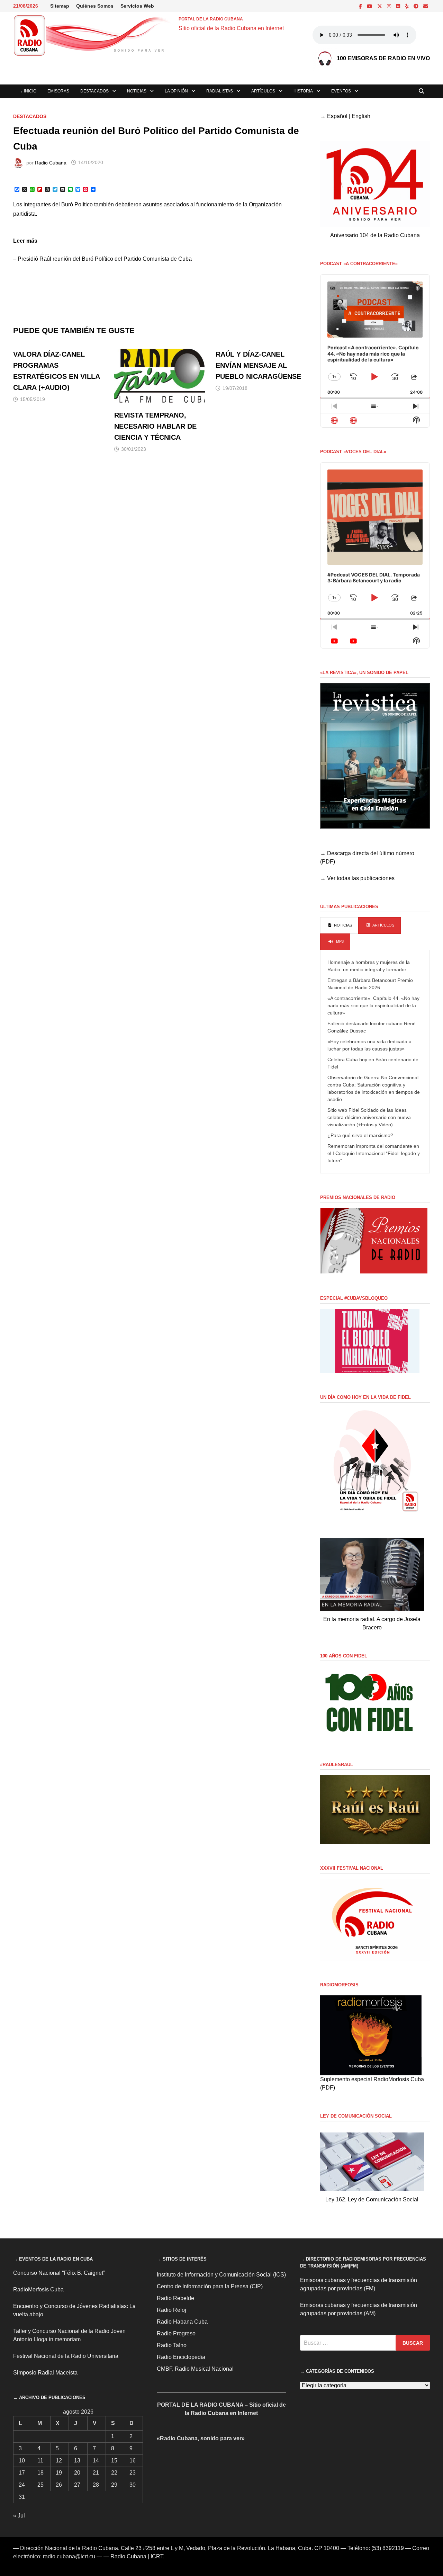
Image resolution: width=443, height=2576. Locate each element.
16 (133, 2461)
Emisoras (58, 91)
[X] (380, 6)
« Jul (19, 2516)
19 (59, 2473)
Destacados (94, 91)
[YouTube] (370, 6)
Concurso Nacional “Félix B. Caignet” (59, 2273)
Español (337, 116)
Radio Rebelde (175, 2298)
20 (77, 2473)
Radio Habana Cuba (182, 2322)
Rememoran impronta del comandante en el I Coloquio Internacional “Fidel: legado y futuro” (374, 1153)
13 (77, 2461)
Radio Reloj (171, 2310)
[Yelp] (408, 6)
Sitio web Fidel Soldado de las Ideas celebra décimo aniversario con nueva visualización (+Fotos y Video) (369, 1117)
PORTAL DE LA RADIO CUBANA (211, 19)
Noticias (137, 91)
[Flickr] (399, 6)
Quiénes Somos (95, 6)
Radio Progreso (176, 2333)
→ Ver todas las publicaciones (357, 878)
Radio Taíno (172, 2345)
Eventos (341, 91)
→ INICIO (28, 91)
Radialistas (220, 91)
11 (40, 2461)
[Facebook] (361, 6)
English (361, 116)
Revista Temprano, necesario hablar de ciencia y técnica (155, 426)
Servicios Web (137, 6)
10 (22, 2461)
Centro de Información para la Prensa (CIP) (210, 2286)
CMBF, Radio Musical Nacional (195, 2369)
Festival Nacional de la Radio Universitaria (66, 2356)
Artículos (263, 91)
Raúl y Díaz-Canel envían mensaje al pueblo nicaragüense (258, 365)
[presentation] (339, 925)
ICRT (157, 2556)
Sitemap (60, 6)
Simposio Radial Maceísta (45, 2373)
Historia (303, 91)
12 (59, 2461)
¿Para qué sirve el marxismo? (360, 1135)
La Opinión (176, 91)
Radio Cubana (51, 162)
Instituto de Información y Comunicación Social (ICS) (221, 2275)
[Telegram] (417, 6)
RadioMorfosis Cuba (38, 2289)
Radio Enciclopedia (181, 2357)
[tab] (339, 925)
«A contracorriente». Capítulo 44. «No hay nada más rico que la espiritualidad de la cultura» (373, 1005)
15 (114, 2461)
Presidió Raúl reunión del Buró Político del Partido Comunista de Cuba (105, 259)
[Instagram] (390, 6)
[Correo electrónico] (426, 6)
